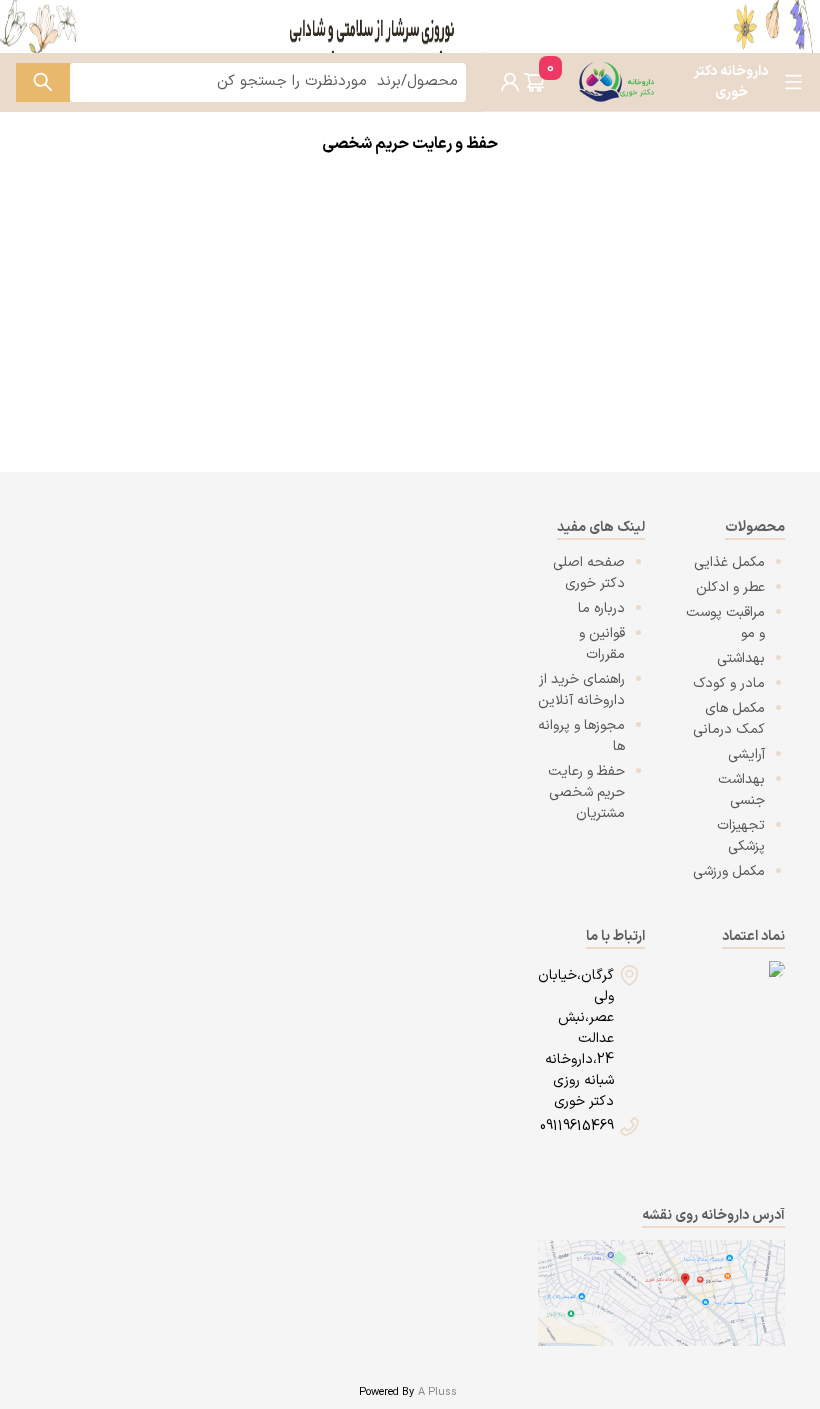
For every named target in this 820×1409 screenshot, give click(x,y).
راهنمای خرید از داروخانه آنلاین (581, 690)
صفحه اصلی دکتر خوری (589, 573)
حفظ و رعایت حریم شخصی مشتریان (586, 792)
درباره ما (601, 608)
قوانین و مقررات (602, 644)
